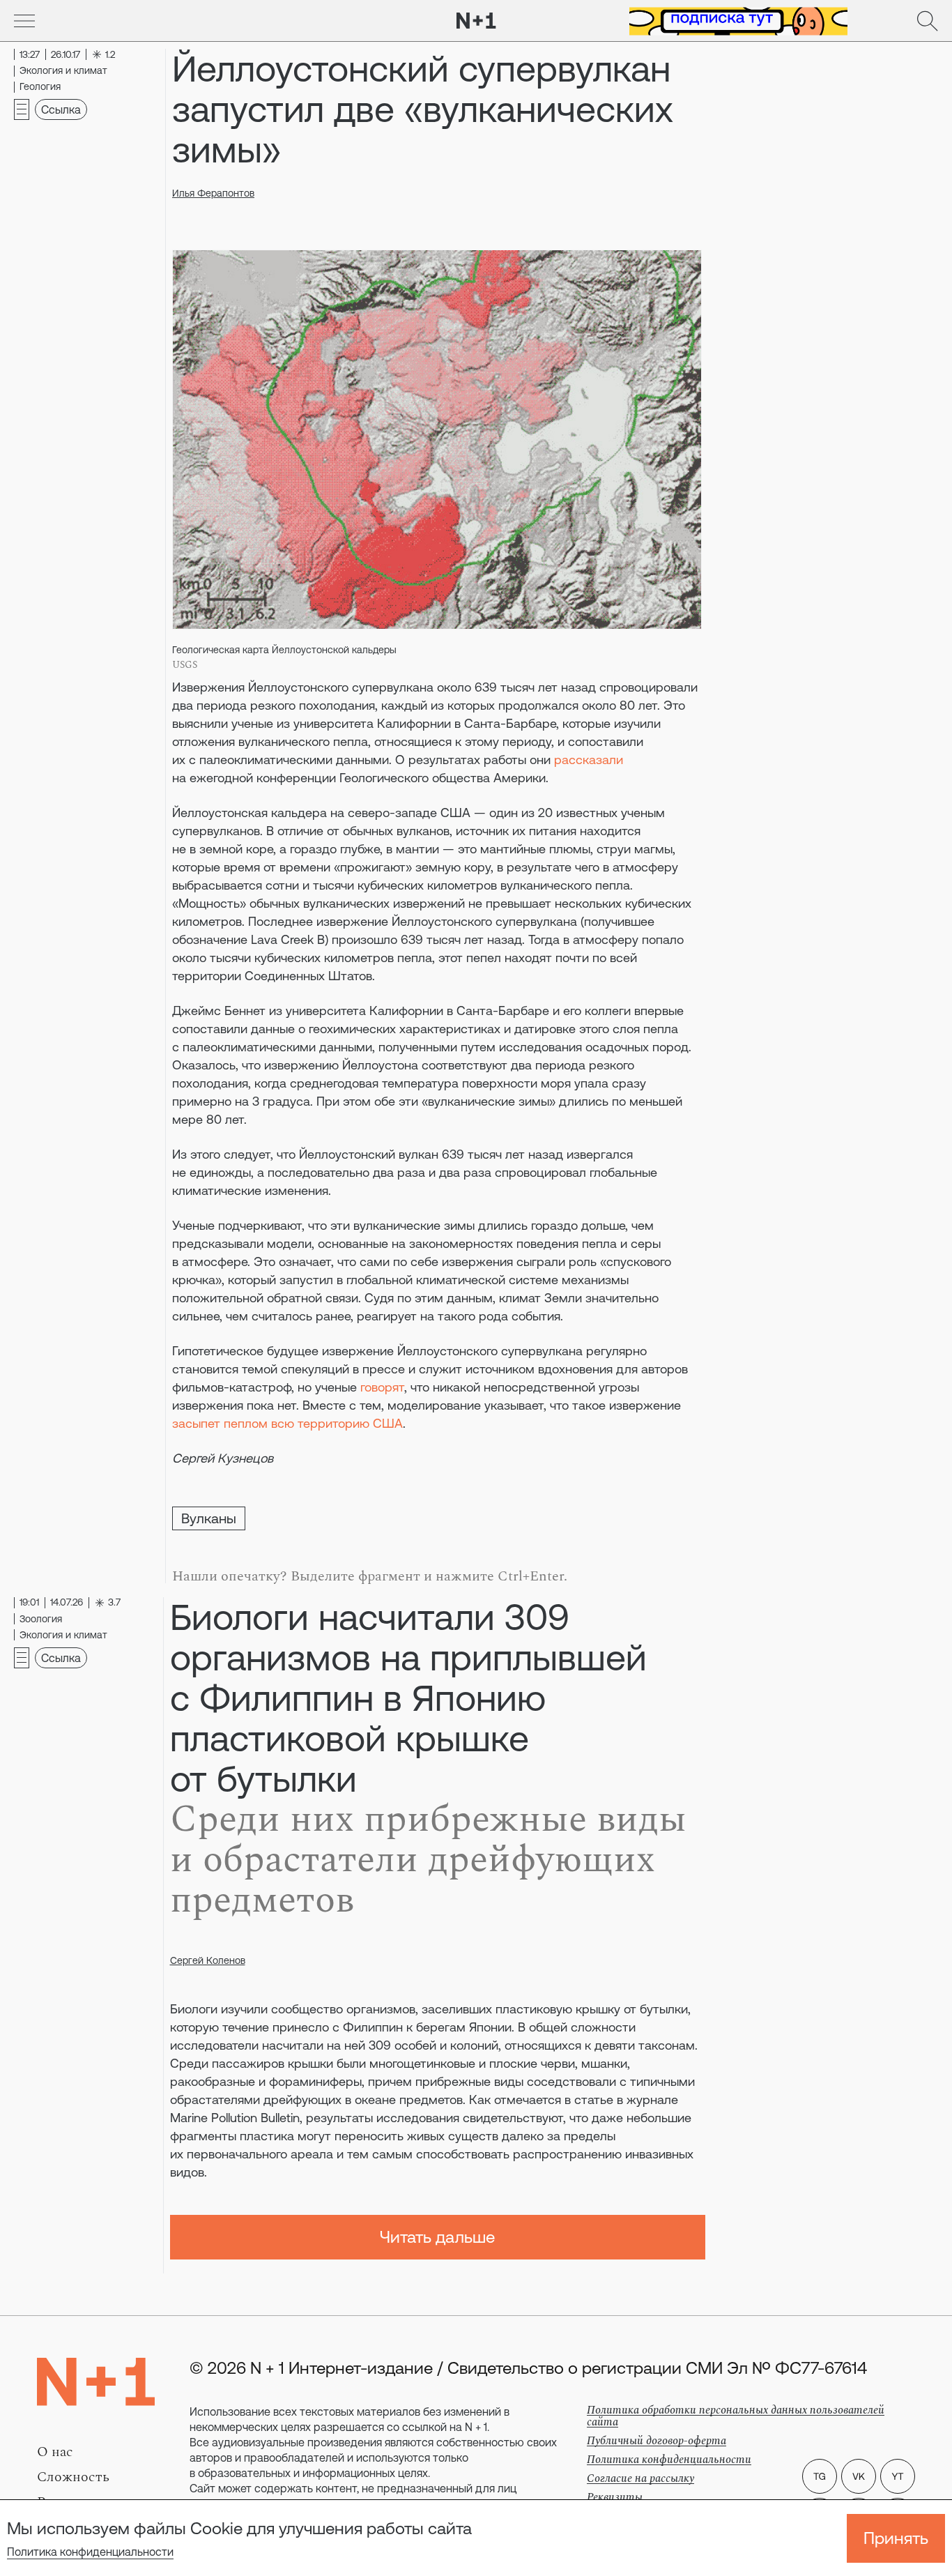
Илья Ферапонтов (213, 193)
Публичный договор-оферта (657, 2441)
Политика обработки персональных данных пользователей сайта (736, 2416)
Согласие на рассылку (640, 2478)
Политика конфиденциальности (90, 2552)
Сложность (73, 2477)
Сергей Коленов (208, 1960)
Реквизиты (615, 2497)
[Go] (24, 21)
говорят (382, 1387)
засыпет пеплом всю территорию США (287, 1423)
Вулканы (209, 1518)
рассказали (589, 760)
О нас (55, 2452)
